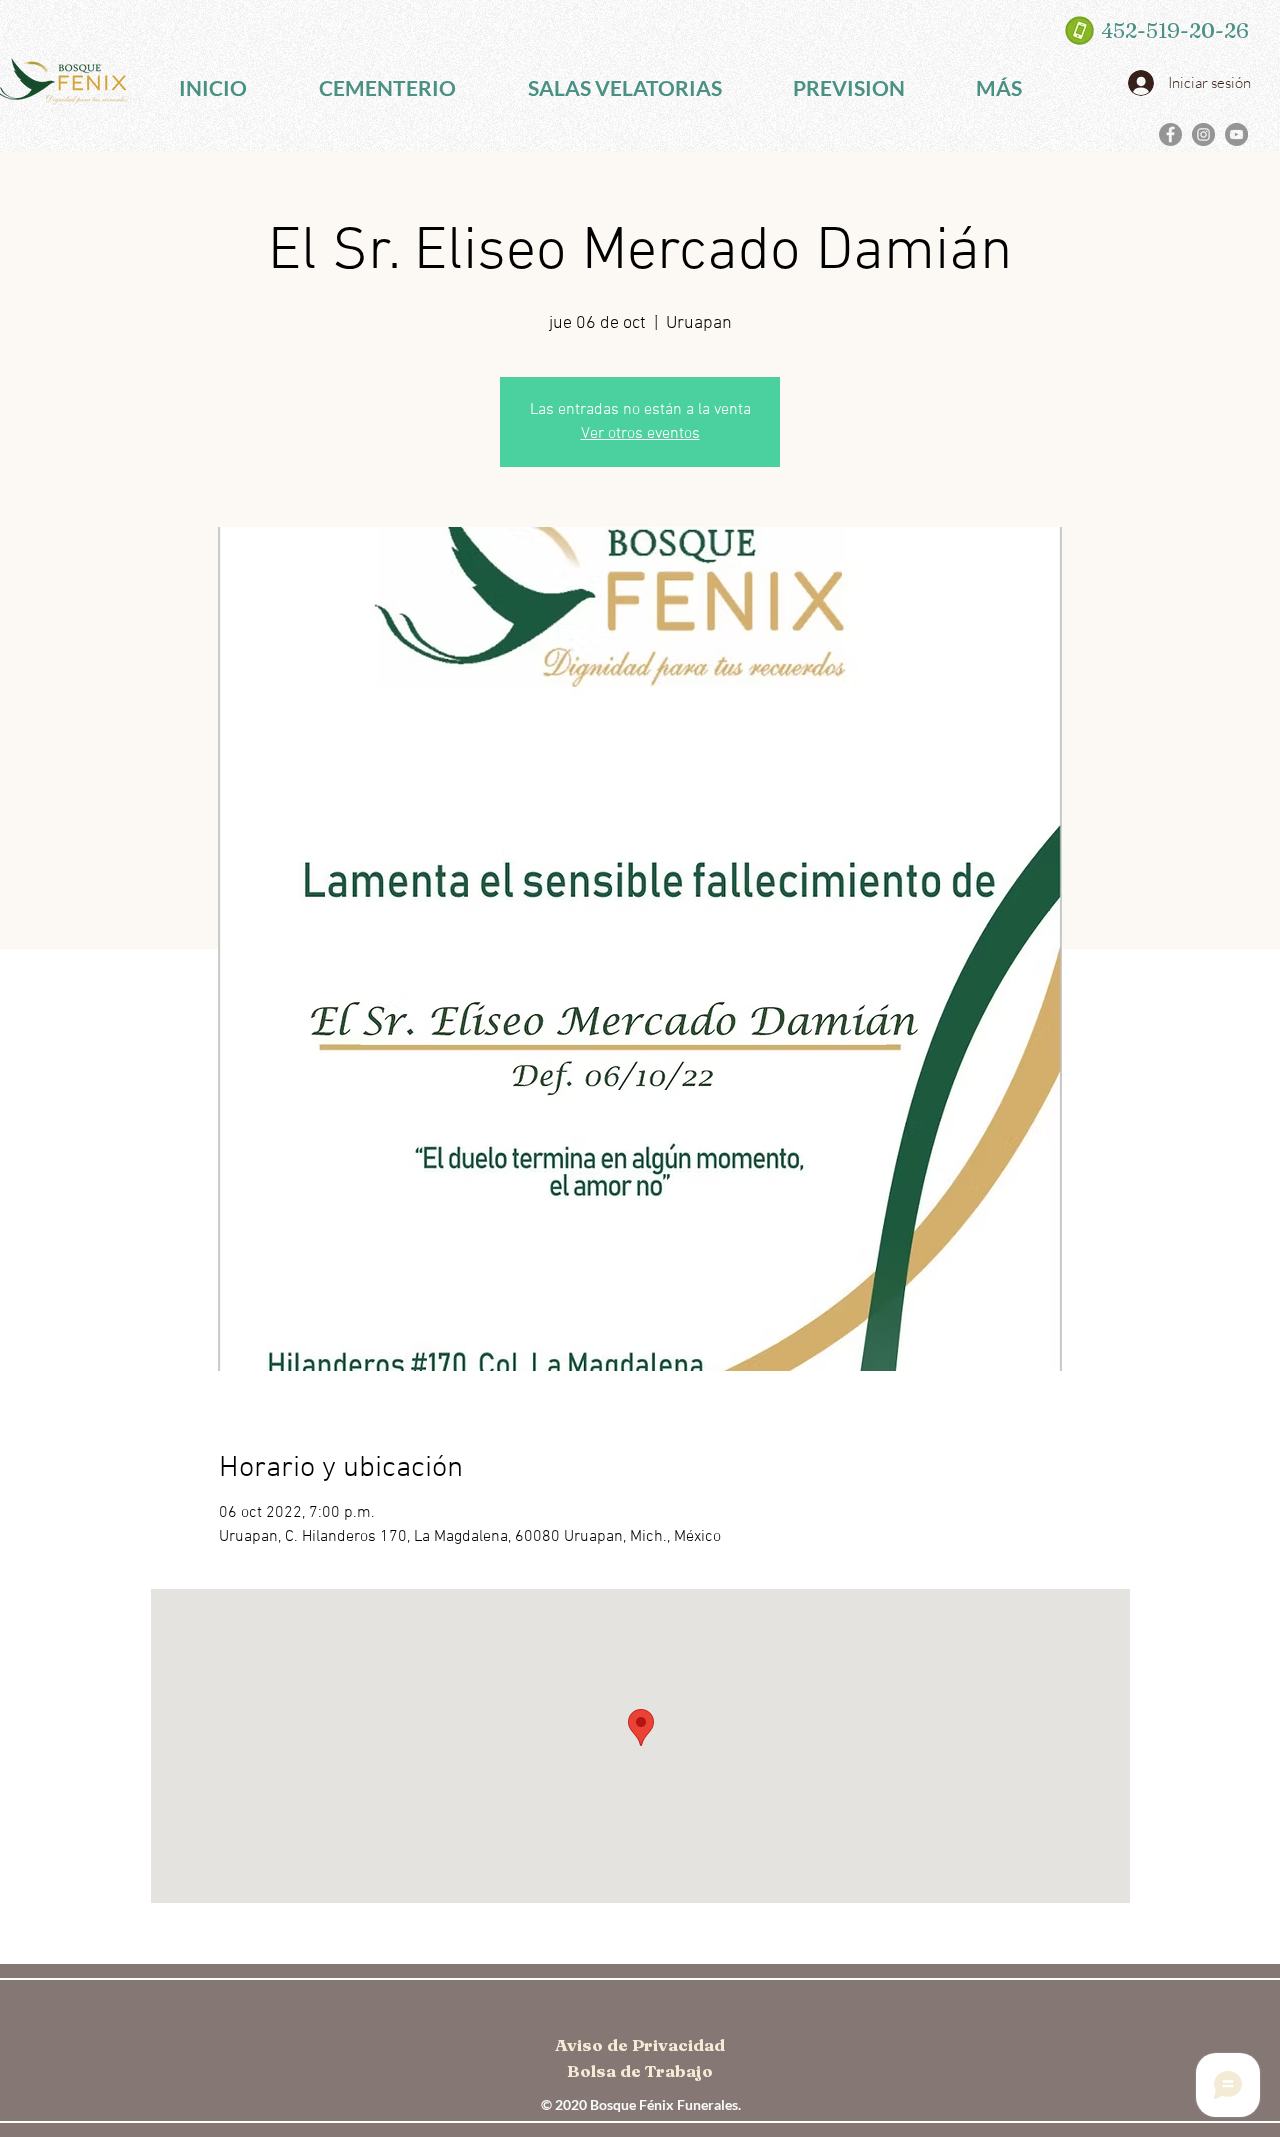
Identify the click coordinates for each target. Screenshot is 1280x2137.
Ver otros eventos (640, 434)
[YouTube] (1236, 134)
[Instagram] (1203, 134)
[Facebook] (1170, 134)
